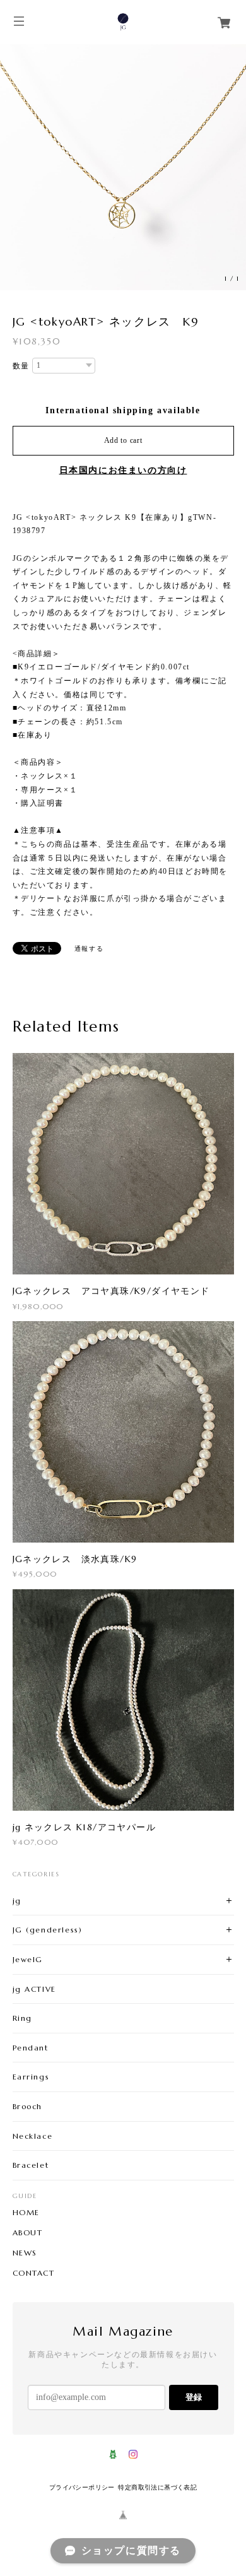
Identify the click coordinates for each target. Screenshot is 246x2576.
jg (17, 1901)
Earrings (31, 2077)
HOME (26, 2213)
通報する (89, 949)
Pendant (31, 2048)
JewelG (28, 1959)
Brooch (28, 2106)
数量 (21, 366)
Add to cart (123, 440)
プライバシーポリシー (82, 2487)
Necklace (33, 2136)
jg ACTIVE (34, 1989)
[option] (123, 167)
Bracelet (31, 2165)
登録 (194, 2397)
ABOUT (28, 2233)
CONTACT (34, 2273)
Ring (22, 2018)
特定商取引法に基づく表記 (157, 2487)
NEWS (25, 2253)
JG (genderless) (48, 1930)
